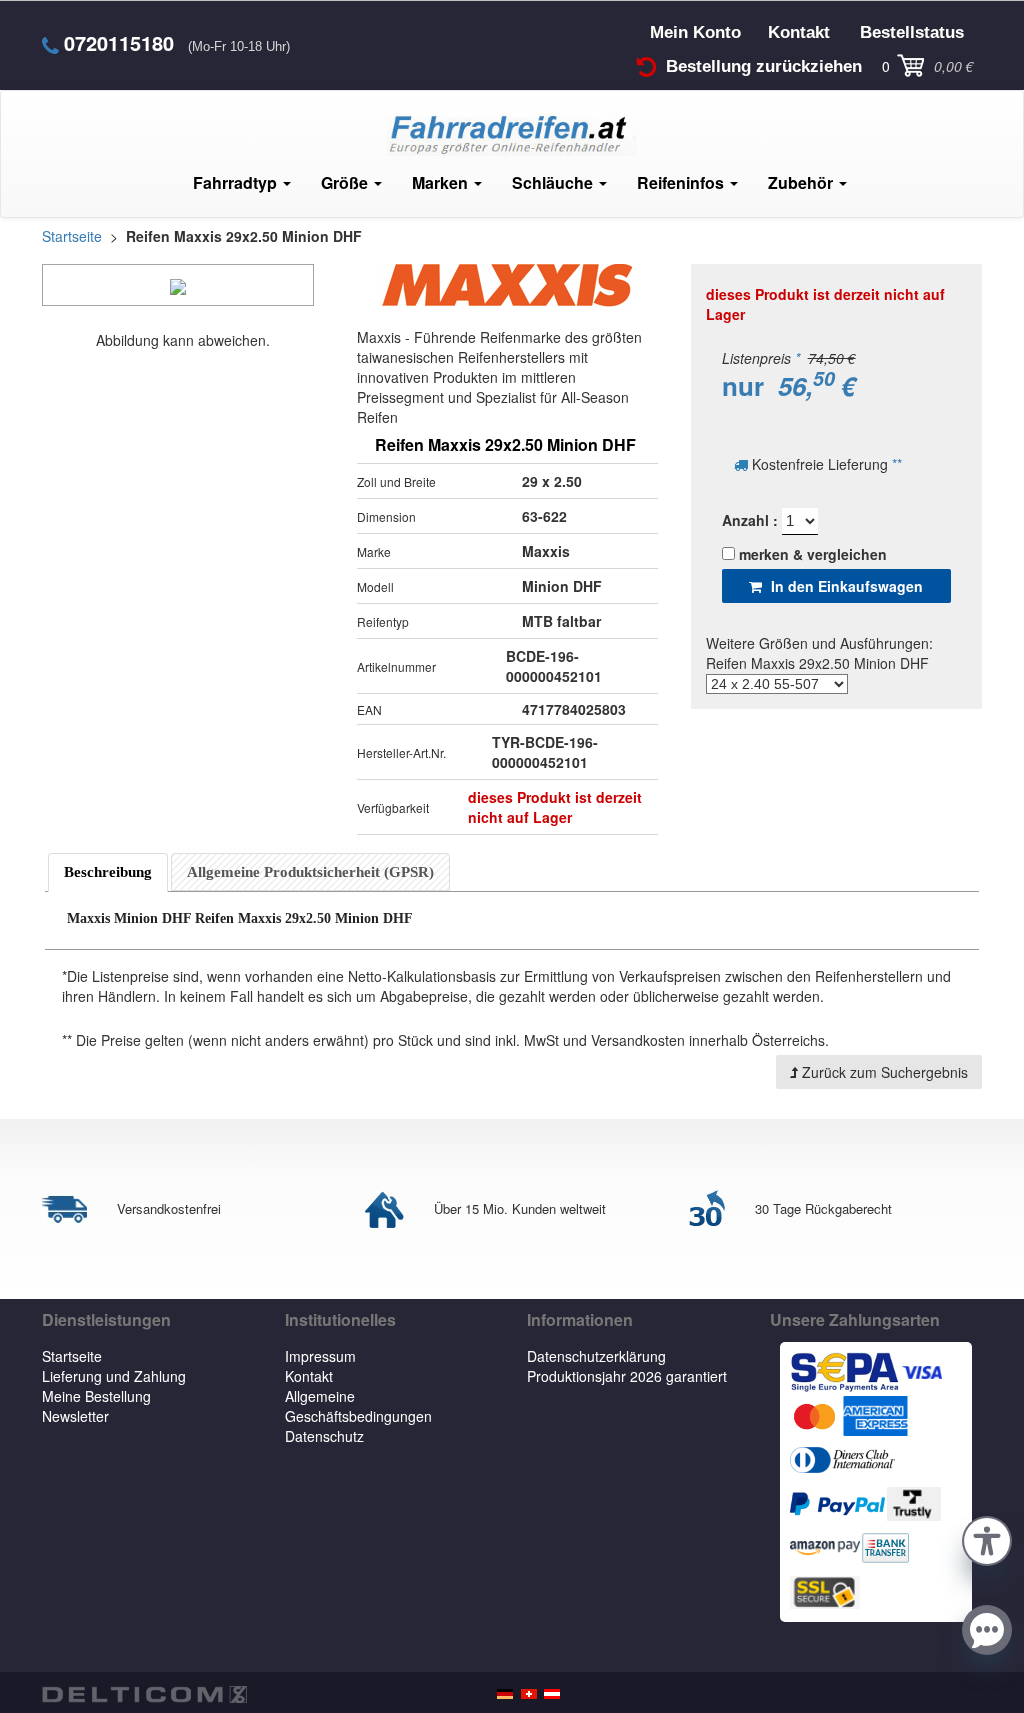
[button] (987, 1538)
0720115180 (119, 43)
